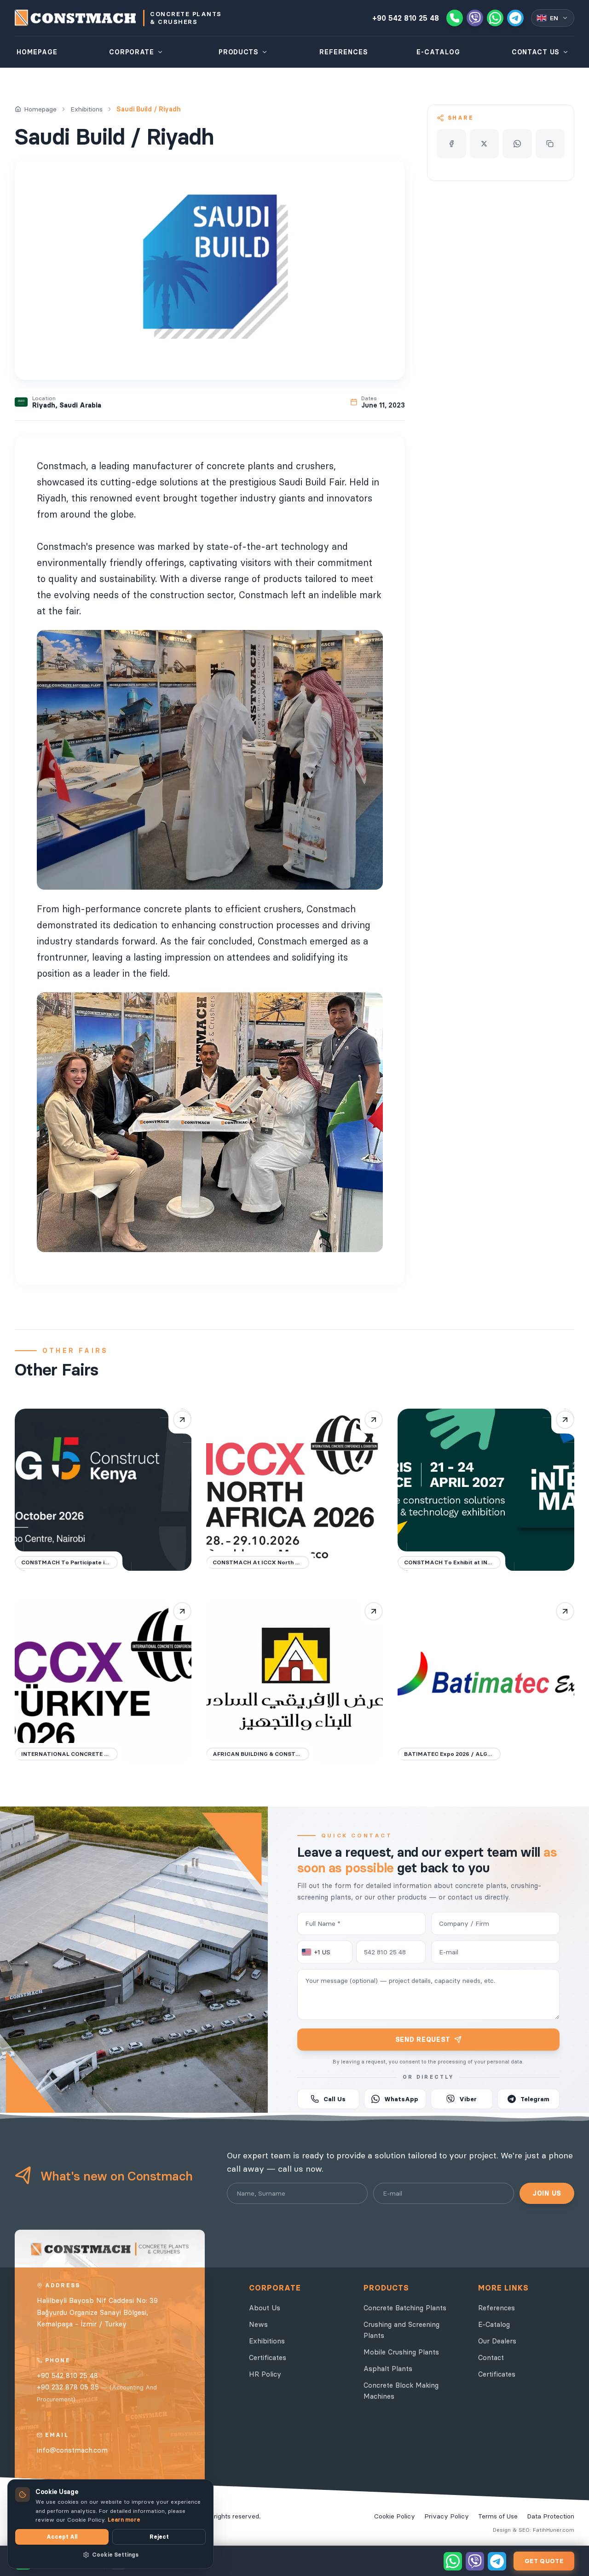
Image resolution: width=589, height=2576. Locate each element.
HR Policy (265, 2374)
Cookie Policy (395, 2516)
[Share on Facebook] (451, 144)
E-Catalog (494, 2324)
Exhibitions (87, 109)
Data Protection (551, 2516)
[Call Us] (455, 18)
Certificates (268, 2357)
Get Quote (544, 2561)
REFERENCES (344, 52)
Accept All (62, 2537)
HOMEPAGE (37, 52)
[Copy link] (550, 144)
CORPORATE (131, 52)
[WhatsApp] (495, 18)
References (497, 2308)
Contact (491, 2357)
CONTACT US (536, 52)
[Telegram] (515, 18)
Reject (159, 2537)
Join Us (547, 2193)
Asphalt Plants (388, 2369)
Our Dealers (497, 2341)
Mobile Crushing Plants (401, 2352)
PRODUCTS (239, 52)
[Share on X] (485, 144)
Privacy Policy (447, 2516)
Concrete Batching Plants (405, 2308)
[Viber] (475, 18)
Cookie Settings (115, 2555)
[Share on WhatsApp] (517, 144)
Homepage (40, 109)
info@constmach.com (72, 2450)
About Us (265, 2308)
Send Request (423, 2040)
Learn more (124, 2520)
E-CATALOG (438, 52)
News (258, 2324)
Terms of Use (498, 2516)
